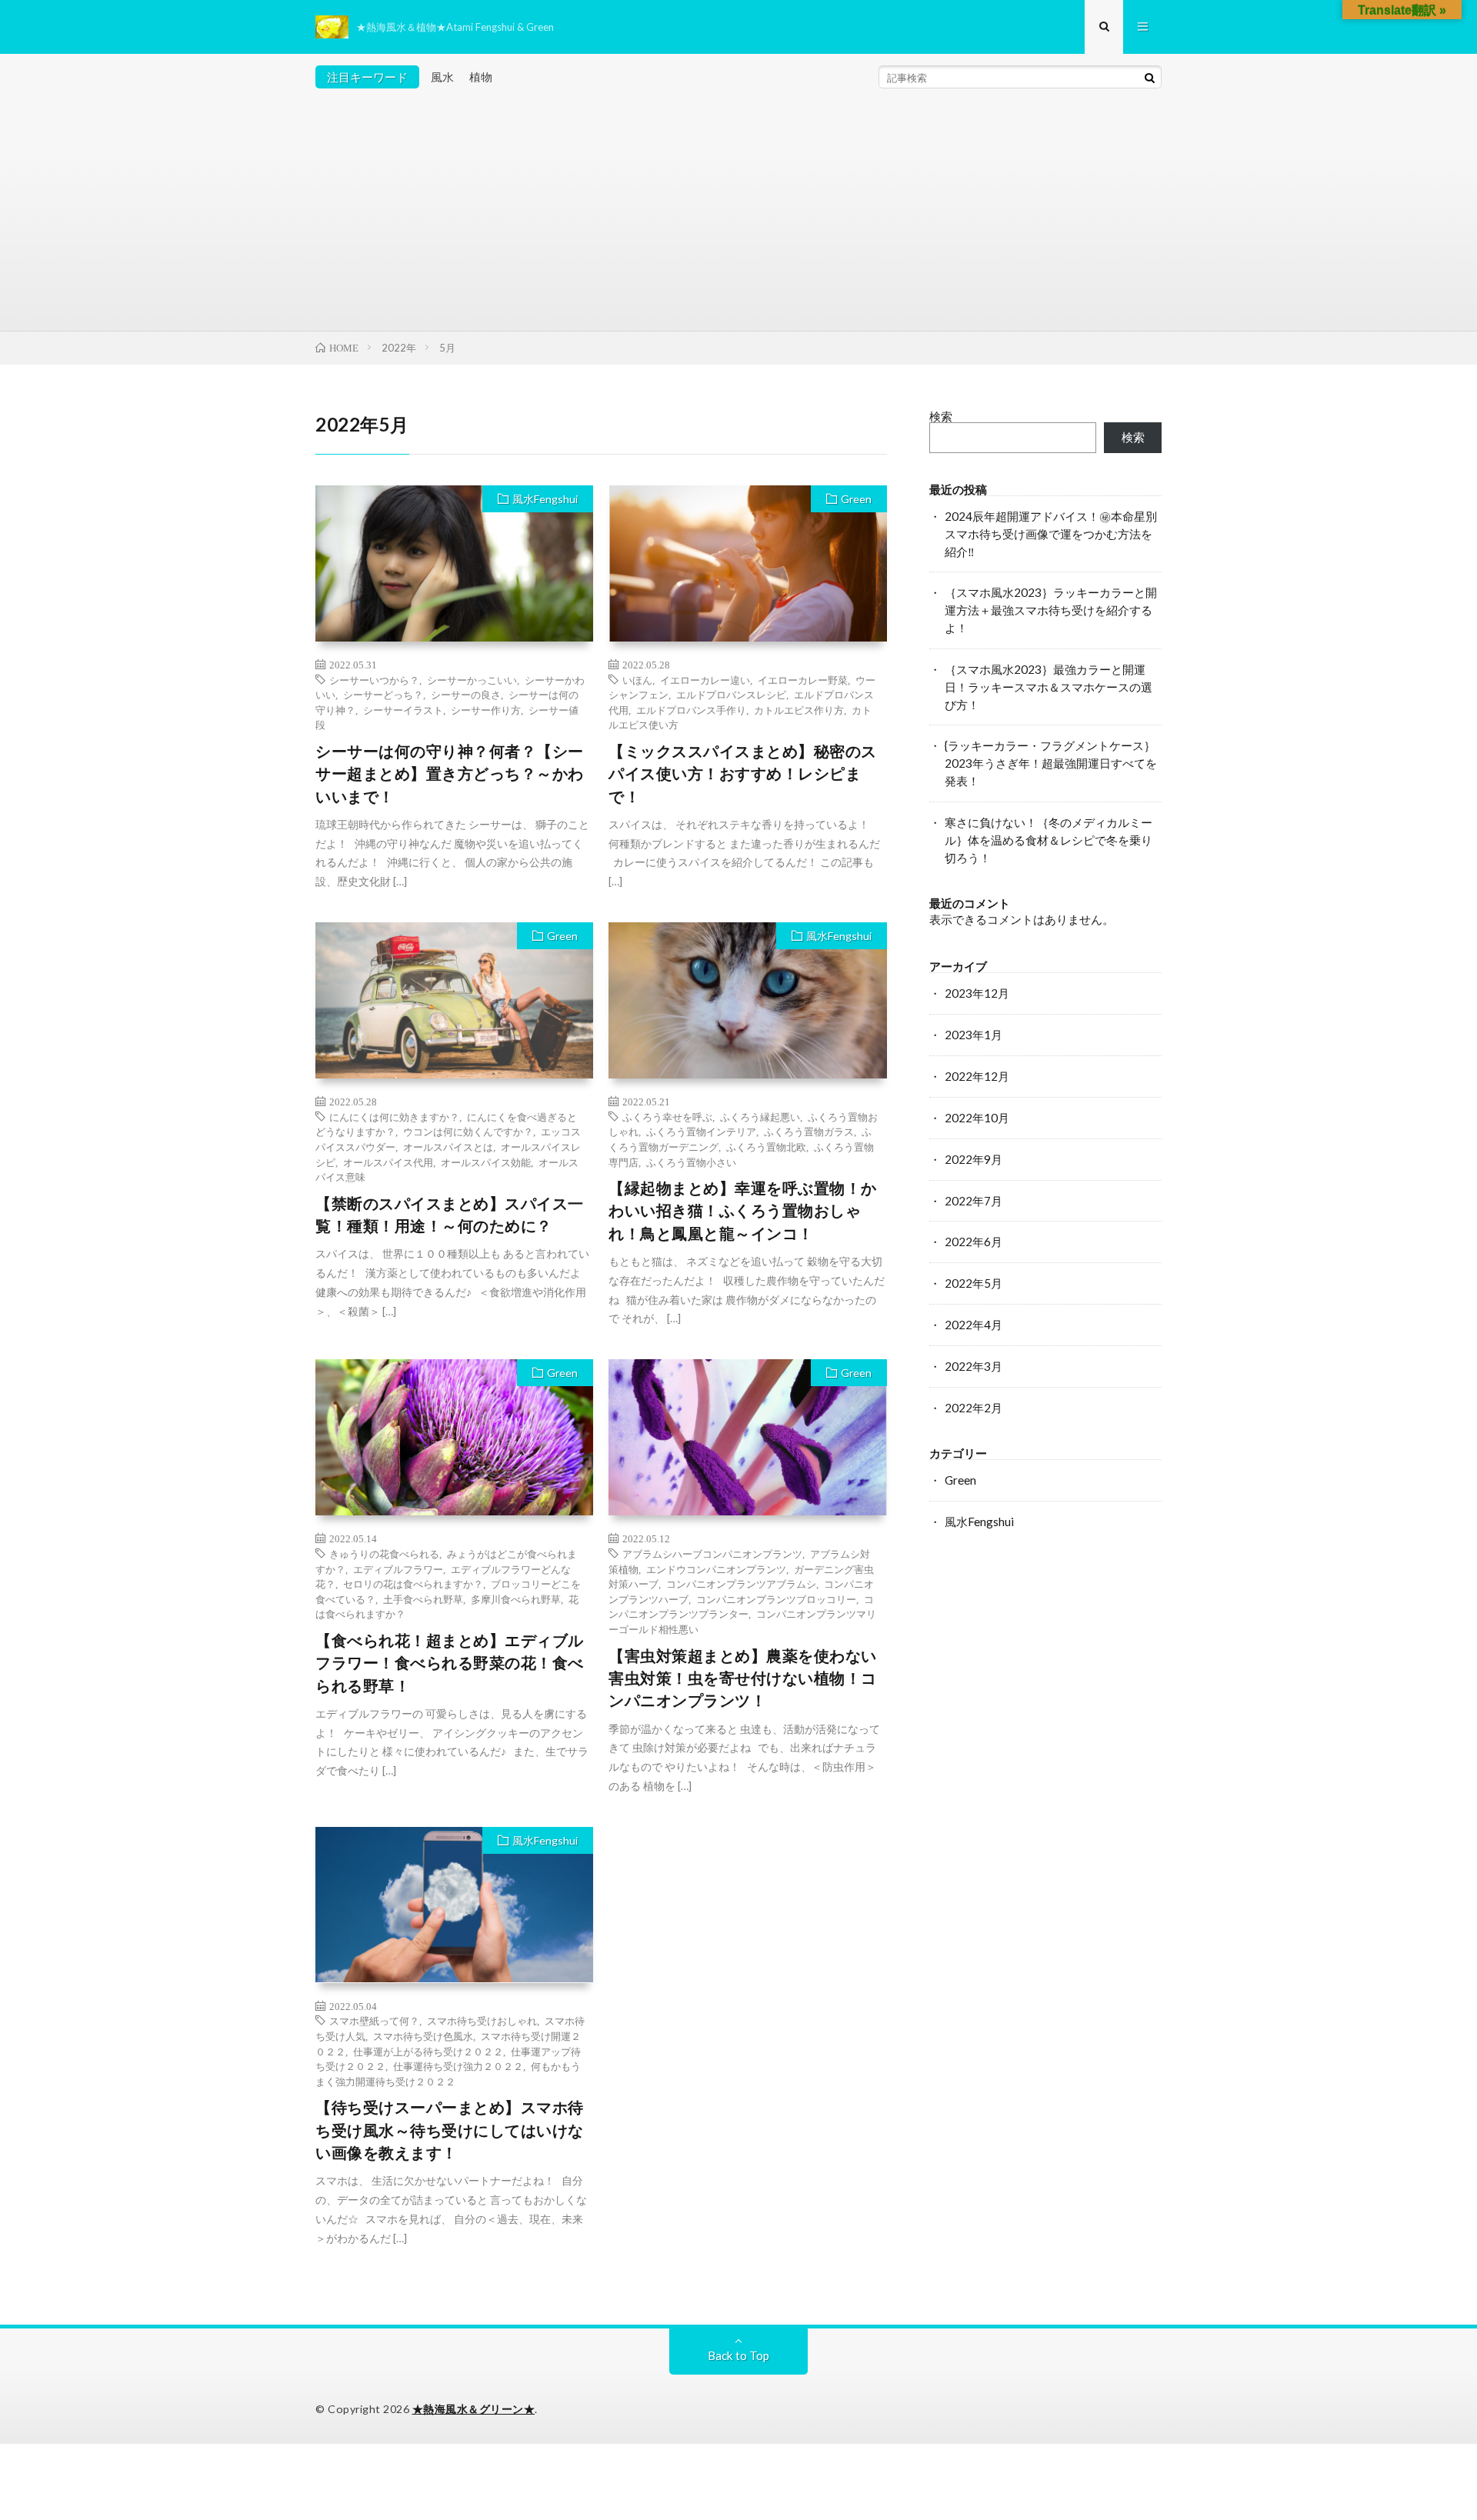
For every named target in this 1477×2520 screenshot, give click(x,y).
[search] (1149, 78)
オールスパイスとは (448, 1147)
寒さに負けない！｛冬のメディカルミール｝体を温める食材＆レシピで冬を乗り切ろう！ (1049, 840)
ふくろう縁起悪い (760, 1117)
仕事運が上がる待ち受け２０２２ (428, 2051)
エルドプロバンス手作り (691, 710)
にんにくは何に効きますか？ (394, 1117)
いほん (637, 680)
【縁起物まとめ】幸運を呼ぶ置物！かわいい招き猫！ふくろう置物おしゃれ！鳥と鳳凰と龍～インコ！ (743, 1211)
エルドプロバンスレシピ (731, 694)
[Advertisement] (738, 215)
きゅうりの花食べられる (384, 1553)
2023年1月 (974, 1035)
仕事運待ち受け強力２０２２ (458, 2066)
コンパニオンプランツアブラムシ (741, 1583)
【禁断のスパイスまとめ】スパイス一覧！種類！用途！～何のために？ (450, 1215)
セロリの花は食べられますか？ (413, 1583)
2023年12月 (977, 993)
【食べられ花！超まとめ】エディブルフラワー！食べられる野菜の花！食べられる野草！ (450, 1663)
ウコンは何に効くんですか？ (468, 1131)
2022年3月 (974, 1366)
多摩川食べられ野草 (516, 1599)
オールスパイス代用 (388, 1162)
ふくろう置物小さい (691, 1162)
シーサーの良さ (466, 694)
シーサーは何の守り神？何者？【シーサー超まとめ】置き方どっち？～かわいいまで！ (450, 774)
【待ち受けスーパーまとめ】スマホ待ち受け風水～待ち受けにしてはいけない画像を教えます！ (450, 2130)
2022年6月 (974, 1242)
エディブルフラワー (398, 1569)
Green (856, 499)
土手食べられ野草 (423, 1599)
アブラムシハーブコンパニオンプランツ (712, 1553)
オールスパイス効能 (486, 1162)
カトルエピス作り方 (799, 710)
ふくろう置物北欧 (766, 1147)
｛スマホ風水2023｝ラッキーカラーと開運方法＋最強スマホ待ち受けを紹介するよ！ (1051, 610)
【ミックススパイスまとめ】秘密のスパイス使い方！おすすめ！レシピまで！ (743, 774)
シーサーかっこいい (472, 680)
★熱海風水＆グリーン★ (474, 2409)
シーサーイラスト (403, 710)
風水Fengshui (545, 499)
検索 (941, 416)
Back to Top (738, 2355)
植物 (481, 77)
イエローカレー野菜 (803, 680)
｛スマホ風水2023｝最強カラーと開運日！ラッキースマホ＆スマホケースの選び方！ (1049, 687)
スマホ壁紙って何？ (374, 2020)
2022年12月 (977, 1076)
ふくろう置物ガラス (809, 1131)
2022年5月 (974, 1283)
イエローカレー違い (705, 680)
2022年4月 (974, 1325)
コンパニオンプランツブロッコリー (776, 1599)
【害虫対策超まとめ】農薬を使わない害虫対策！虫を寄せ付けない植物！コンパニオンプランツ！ (743, 1678)
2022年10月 (977, 1118)
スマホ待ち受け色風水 (423, 2036)
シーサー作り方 (486, 710)
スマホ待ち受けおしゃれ (482, 2020)
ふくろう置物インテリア (701, 1131)
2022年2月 (974, 1408)
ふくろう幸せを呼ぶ (667, 1117)
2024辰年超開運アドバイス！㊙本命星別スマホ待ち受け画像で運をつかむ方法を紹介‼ (1051, 534)
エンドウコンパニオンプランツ (716, 1569)
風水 (442, 77)
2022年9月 (974, 1159)
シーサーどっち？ (383, 694)
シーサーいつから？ (374, 680)
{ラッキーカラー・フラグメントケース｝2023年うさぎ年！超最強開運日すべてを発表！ (1051, 763)
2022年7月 (974, 1201)
